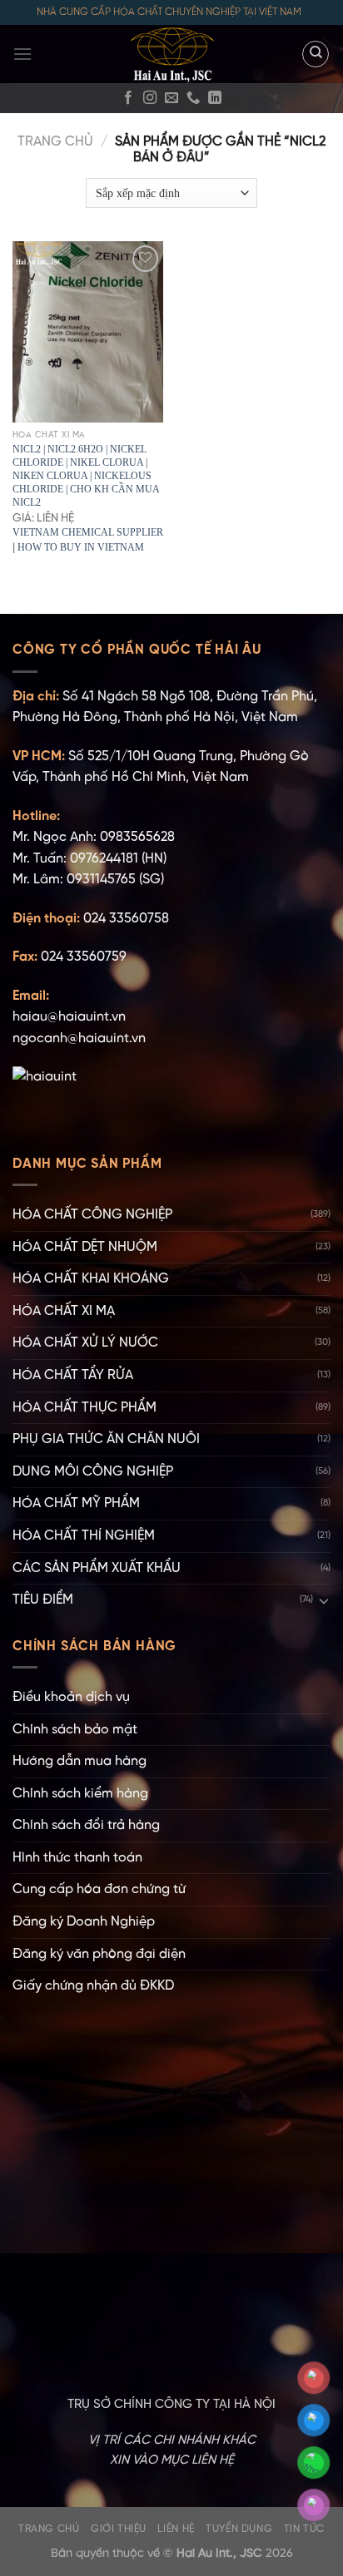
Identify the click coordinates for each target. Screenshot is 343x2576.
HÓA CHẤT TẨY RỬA (73, 1375)
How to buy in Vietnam (81, 547)
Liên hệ (176, 2529)
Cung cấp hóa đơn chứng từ (99, 1889)
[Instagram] (150, 98)
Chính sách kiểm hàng (80, 1794)
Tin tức (304, 2529)
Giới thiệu (119, 2529)
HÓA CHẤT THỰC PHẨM (85, 1408)
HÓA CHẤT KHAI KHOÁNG (91, 1279)
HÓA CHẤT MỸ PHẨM (76, 1503)
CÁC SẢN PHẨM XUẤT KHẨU (97, 1568)
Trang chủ (55, 142)
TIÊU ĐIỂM (43, 1600)
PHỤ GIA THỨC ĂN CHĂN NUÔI (106, 1439)
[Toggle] (324, 1600)
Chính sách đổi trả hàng (86, 1825)
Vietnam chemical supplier (88, 532)
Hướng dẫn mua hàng (80, 1761)
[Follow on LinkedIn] (215, 98)
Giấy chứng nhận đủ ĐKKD (93, 1986)
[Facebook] (128, 98)
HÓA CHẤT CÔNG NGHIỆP (92, 1215)
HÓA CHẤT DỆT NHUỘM (85, 1247)
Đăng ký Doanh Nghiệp (84, 1922)
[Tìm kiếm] (316, 54)
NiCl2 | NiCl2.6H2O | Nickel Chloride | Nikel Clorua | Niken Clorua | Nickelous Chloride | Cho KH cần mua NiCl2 (86, 476)
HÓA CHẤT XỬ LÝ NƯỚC (85, 1343)
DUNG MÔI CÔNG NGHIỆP (93, 1472)
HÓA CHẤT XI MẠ (64, 1311)
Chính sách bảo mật (75, 1730)
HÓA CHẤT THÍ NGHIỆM (84, 1536)
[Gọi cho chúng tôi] (193, 98)
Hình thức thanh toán (77, 1858)
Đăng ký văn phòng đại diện (99, 1954)
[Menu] (22, 54)
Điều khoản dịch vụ (71, 1697)
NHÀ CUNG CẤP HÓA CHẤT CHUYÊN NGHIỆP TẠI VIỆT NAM (169, 12)
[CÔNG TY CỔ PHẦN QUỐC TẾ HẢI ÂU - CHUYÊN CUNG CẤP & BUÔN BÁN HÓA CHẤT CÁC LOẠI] (171, 54)
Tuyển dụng (239, 2529)
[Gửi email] (171, 98)
